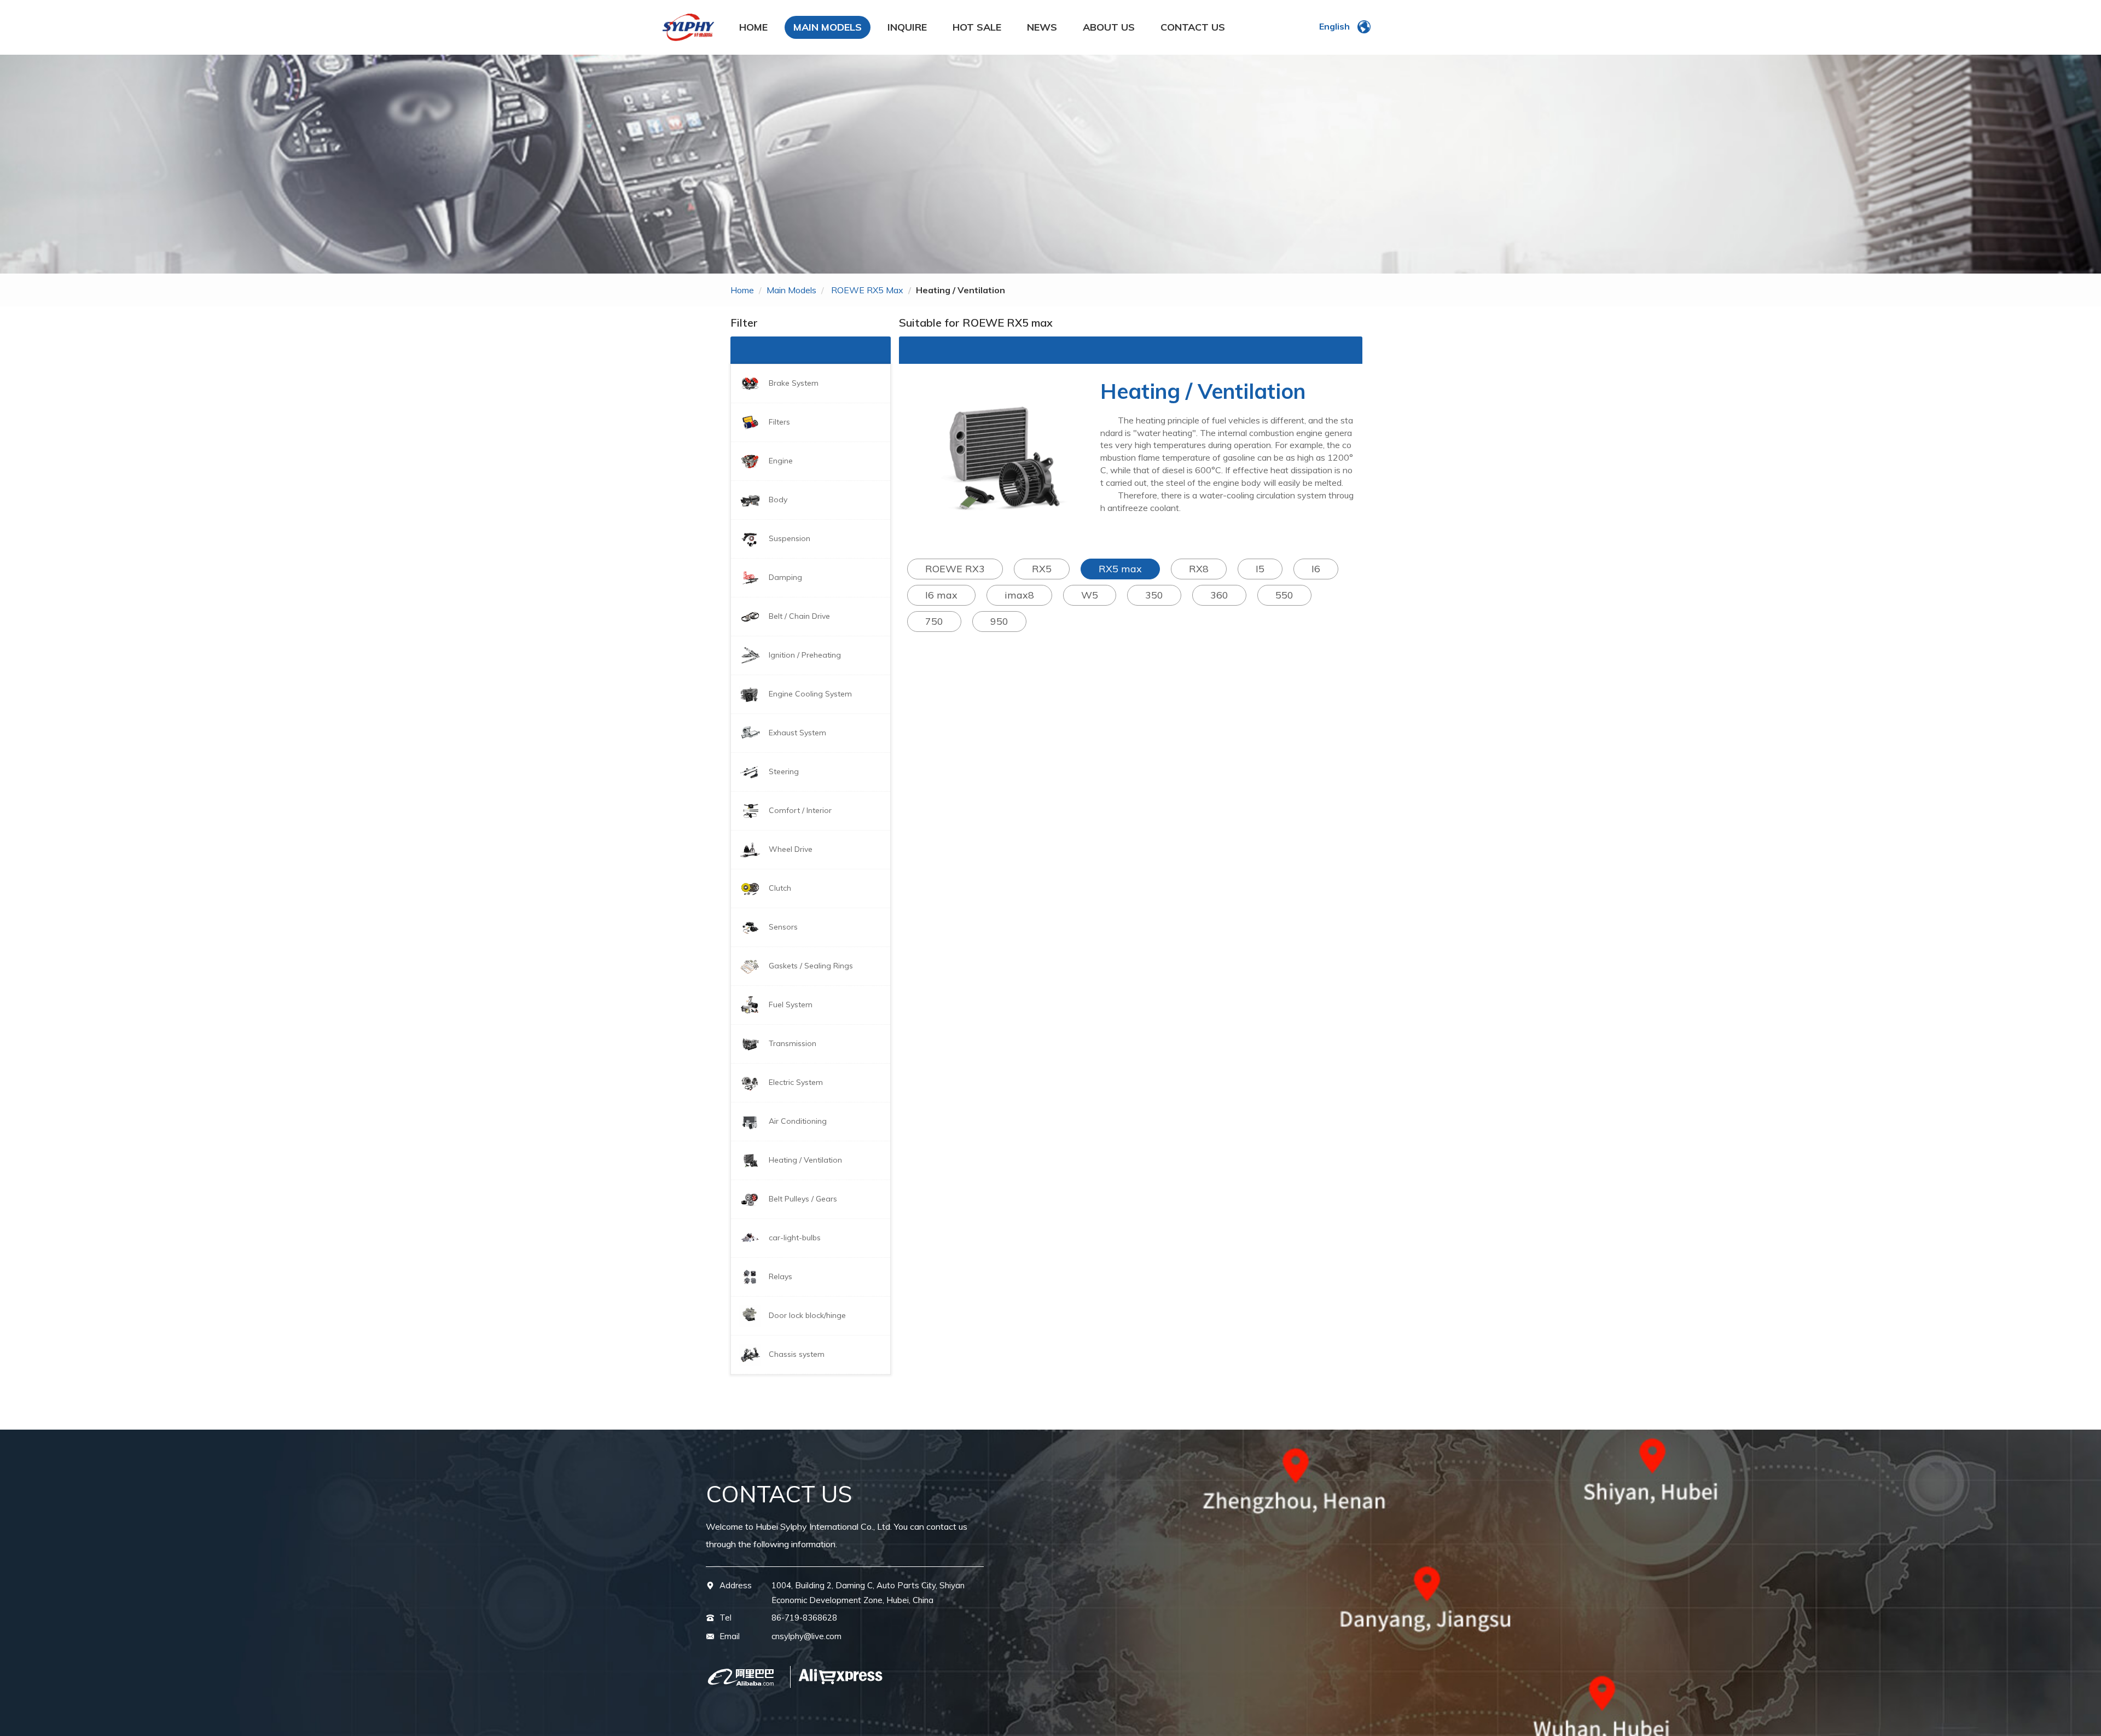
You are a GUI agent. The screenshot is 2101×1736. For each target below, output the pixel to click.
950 (999, 621)
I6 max (941, 595)
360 (1219, 595)
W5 (1090, 595)
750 (934, 621)
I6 (1316, 569)
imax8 (1019, 595)
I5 (1260, 569)
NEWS (1042, 27)
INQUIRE (907, 27)
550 (1284, 595)
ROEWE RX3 (955, 569)
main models (791, 290)
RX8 (1199, 569)
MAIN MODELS (828, 27)
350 (1154, 595)
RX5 (1042, 569)
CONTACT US (1193, 27)
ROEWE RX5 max (867, 290)
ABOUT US (1109, 27)
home (742, 290)
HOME (753, 27)
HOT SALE (977, 27)
